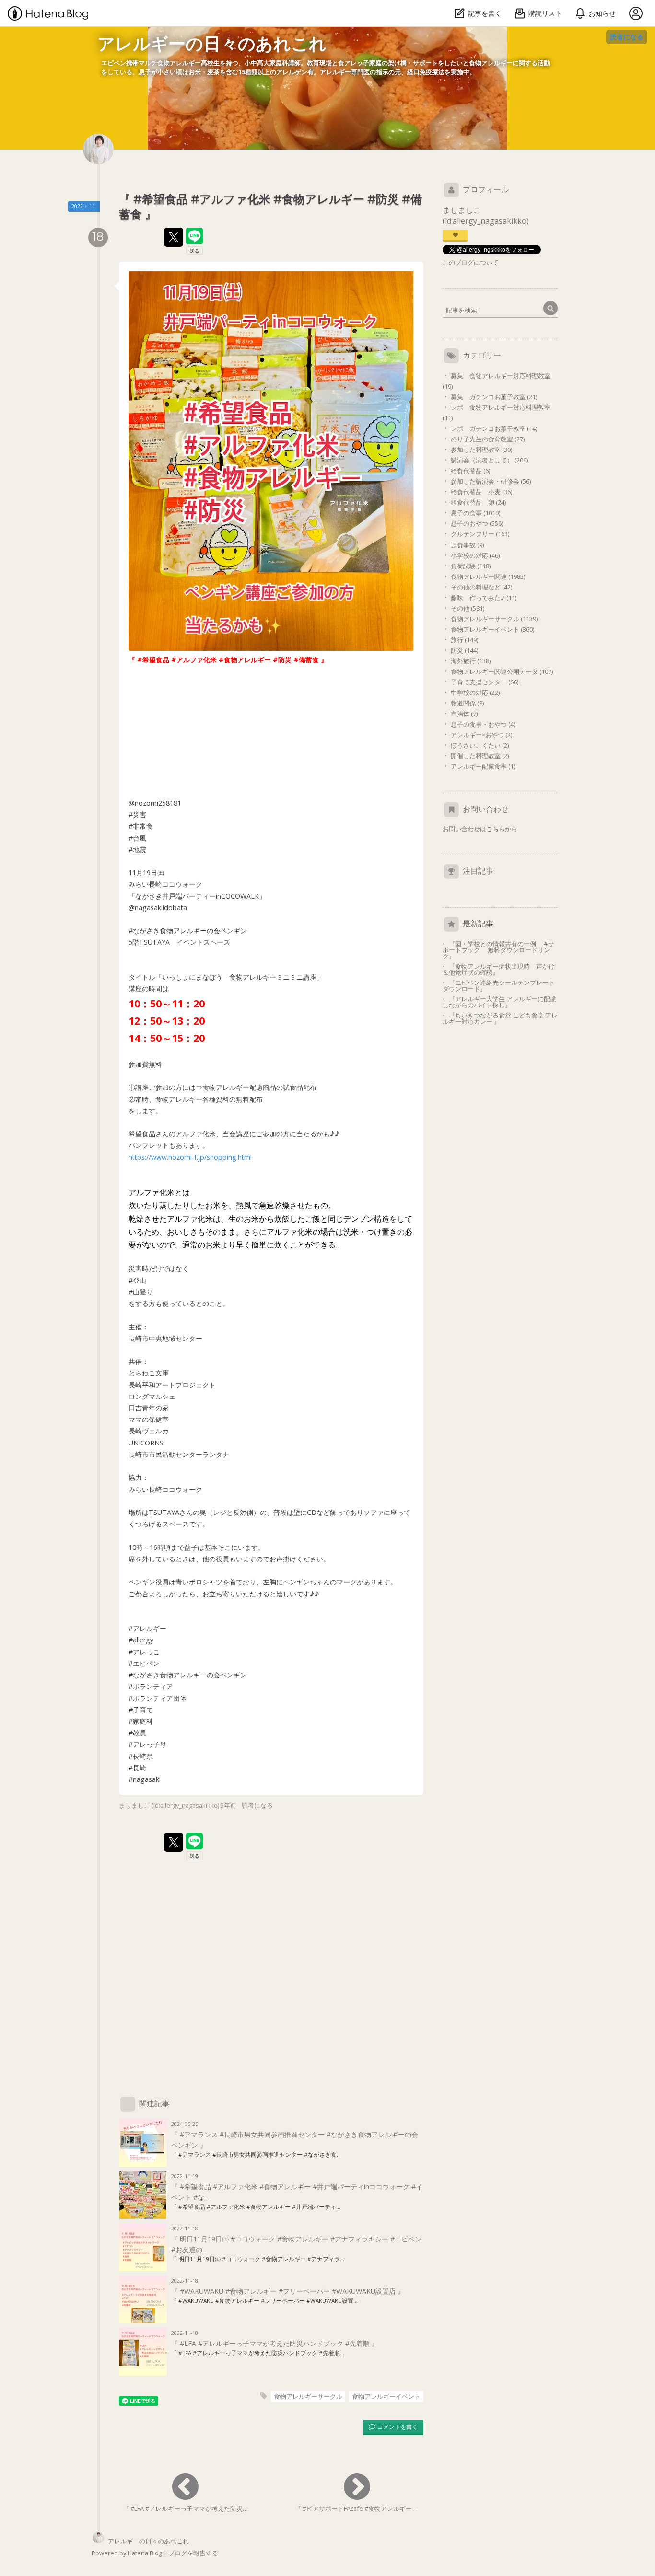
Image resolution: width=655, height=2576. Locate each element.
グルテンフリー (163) (480, 534)
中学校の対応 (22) (475, 693)
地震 (140, 849)
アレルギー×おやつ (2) (481, 735)
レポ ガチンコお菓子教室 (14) (494, 428)
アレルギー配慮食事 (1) (483, 766)
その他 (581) (468, 608)
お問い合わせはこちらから (480, 829)
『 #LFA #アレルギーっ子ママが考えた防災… (185, 2508)
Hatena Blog (145, 2553)
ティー (206, 896)
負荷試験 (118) (471, 566)
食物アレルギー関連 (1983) (488, 577)
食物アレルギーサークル (308, 2396)
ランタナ (216, 1454)
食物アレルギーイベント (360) (492, 629)
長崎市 (139, 1338)
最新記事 (478, 924)
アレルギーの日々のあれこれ (212, 44)
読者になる (627, 37)
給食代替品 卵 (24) (478, 502)
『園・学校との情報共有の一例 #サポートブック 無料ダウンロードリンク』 (498, 950)
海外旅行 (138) (471, 661)
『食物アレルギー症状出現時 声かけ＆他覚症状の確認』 (499, 969)
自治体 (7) (464, 714)
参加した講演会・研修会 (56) (491, 481)
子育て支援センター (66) (485, 682)
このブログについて (471, 262)
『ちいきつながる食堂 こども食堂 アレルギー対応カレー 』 (500, 1018)
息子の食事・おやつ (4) (483, 724)
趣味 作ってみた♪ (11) (484, 598)
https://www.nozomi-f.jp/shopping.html (190, 1157)
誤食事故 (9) (467, 545)
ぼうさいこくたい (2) (480, 745)
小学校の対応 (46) (475, 555)
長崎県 (143, 1756)
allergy (143, 1640)
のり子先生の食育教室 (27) (488, 439)
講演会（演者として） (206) (489, 460)
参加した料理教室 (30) (481, 450)
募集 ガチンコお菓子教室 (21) (494, 397)
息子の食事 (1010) (475, 513)
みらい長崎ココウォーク (165, 884)
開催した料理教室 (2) (480, 756)
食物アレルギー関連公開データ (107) (502, 671)
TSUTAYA (154, 942)
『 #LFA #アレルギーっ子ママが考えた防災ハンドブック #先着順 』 (275, 2343)
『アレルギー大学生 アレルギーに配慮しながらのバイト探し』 (499, 1002)
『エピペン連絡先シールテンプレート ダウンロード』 (502, 986)
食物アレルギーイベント (386, 2396)
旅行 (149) (464, 640)
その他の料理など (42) (481, 587)
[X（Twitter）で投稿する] (174, 237)
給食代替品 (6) (470, 471)
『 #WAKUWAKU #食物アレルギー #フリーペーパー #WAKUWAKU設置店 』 (288, 2291)
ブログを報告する (193, 2553)
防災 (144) (464, 650)
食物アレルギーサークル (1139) (494, 619)
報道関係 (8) (467, 703)
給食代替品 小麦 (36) (481, 492)
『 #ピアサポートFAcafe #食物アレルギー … (357, 2508)
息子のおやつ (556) (477, 523)
